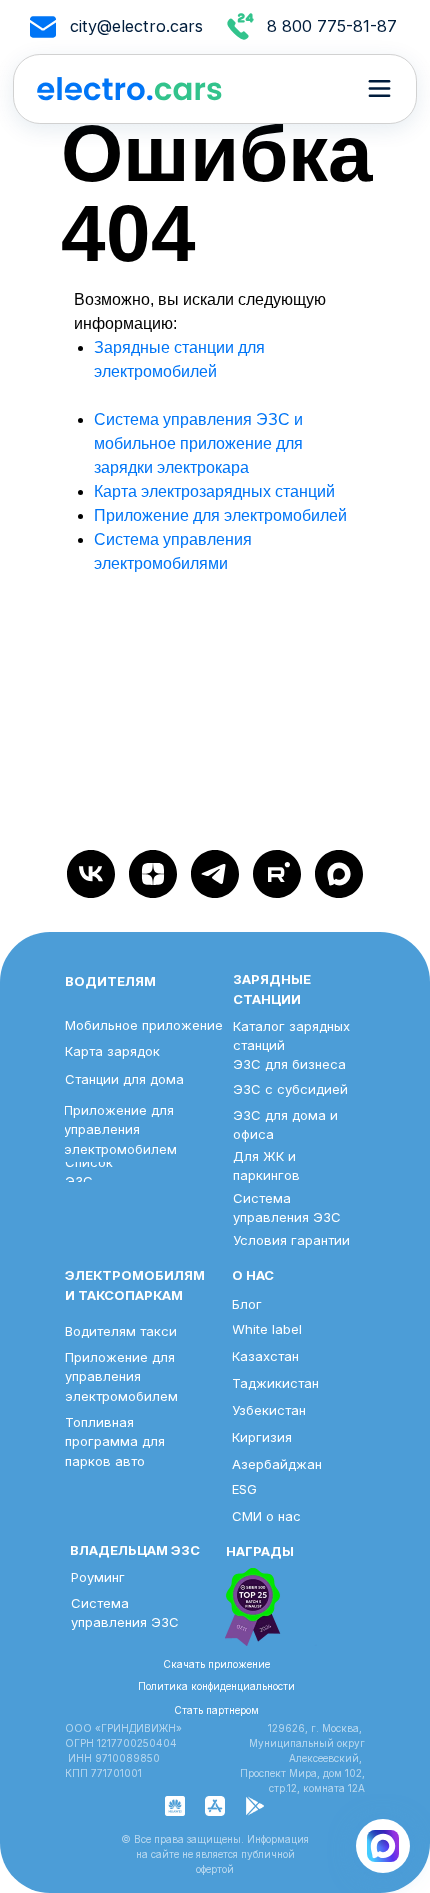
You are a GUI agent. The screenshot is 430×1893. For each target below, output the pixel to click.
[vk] (91, 874)
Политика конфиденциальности (216, 1686)
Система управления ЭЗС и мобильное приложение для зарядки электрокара (198, 443)
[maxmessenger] (339, 874)
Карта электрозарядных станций (214, 491)
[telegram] (215, 874)
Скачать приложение (216, 1664)
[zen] (153, 874)
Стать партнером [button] (216, 1710)
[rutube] (277, 874)
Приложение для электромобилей (220, 515)
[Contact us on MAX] (383, 1846)
